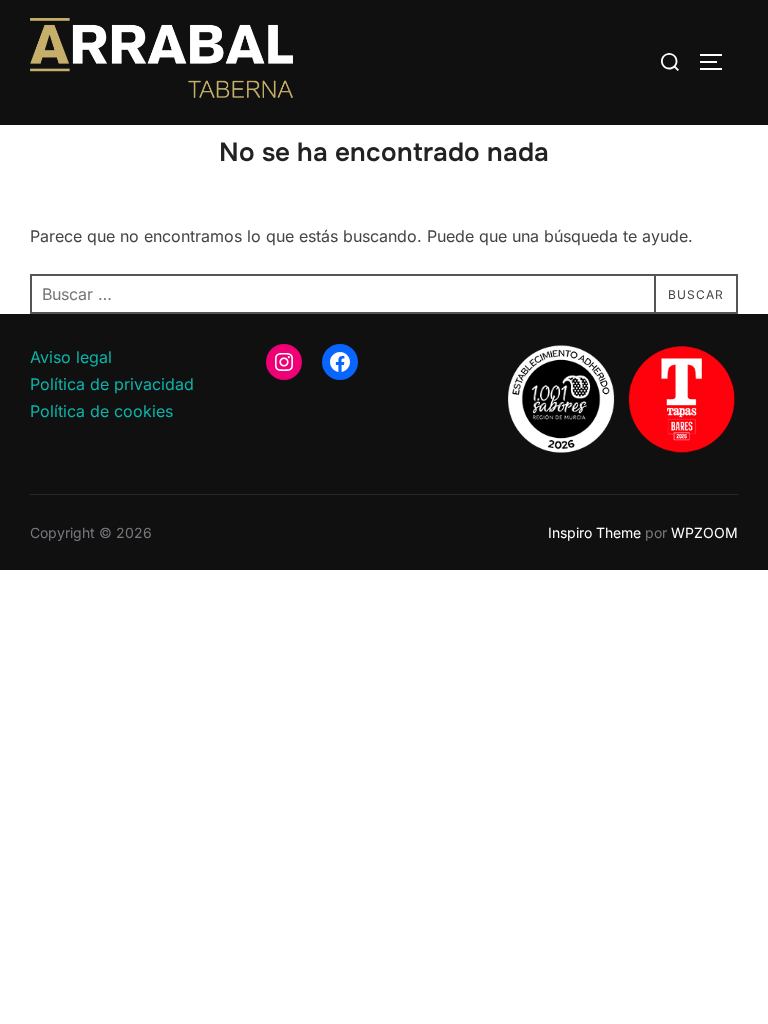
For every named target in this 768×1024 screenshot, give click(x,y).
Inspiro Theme (594, 532)
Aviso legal (71, 357)
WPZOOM (704, 532)
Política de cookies (101, 411)
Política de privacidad (112, 384)
